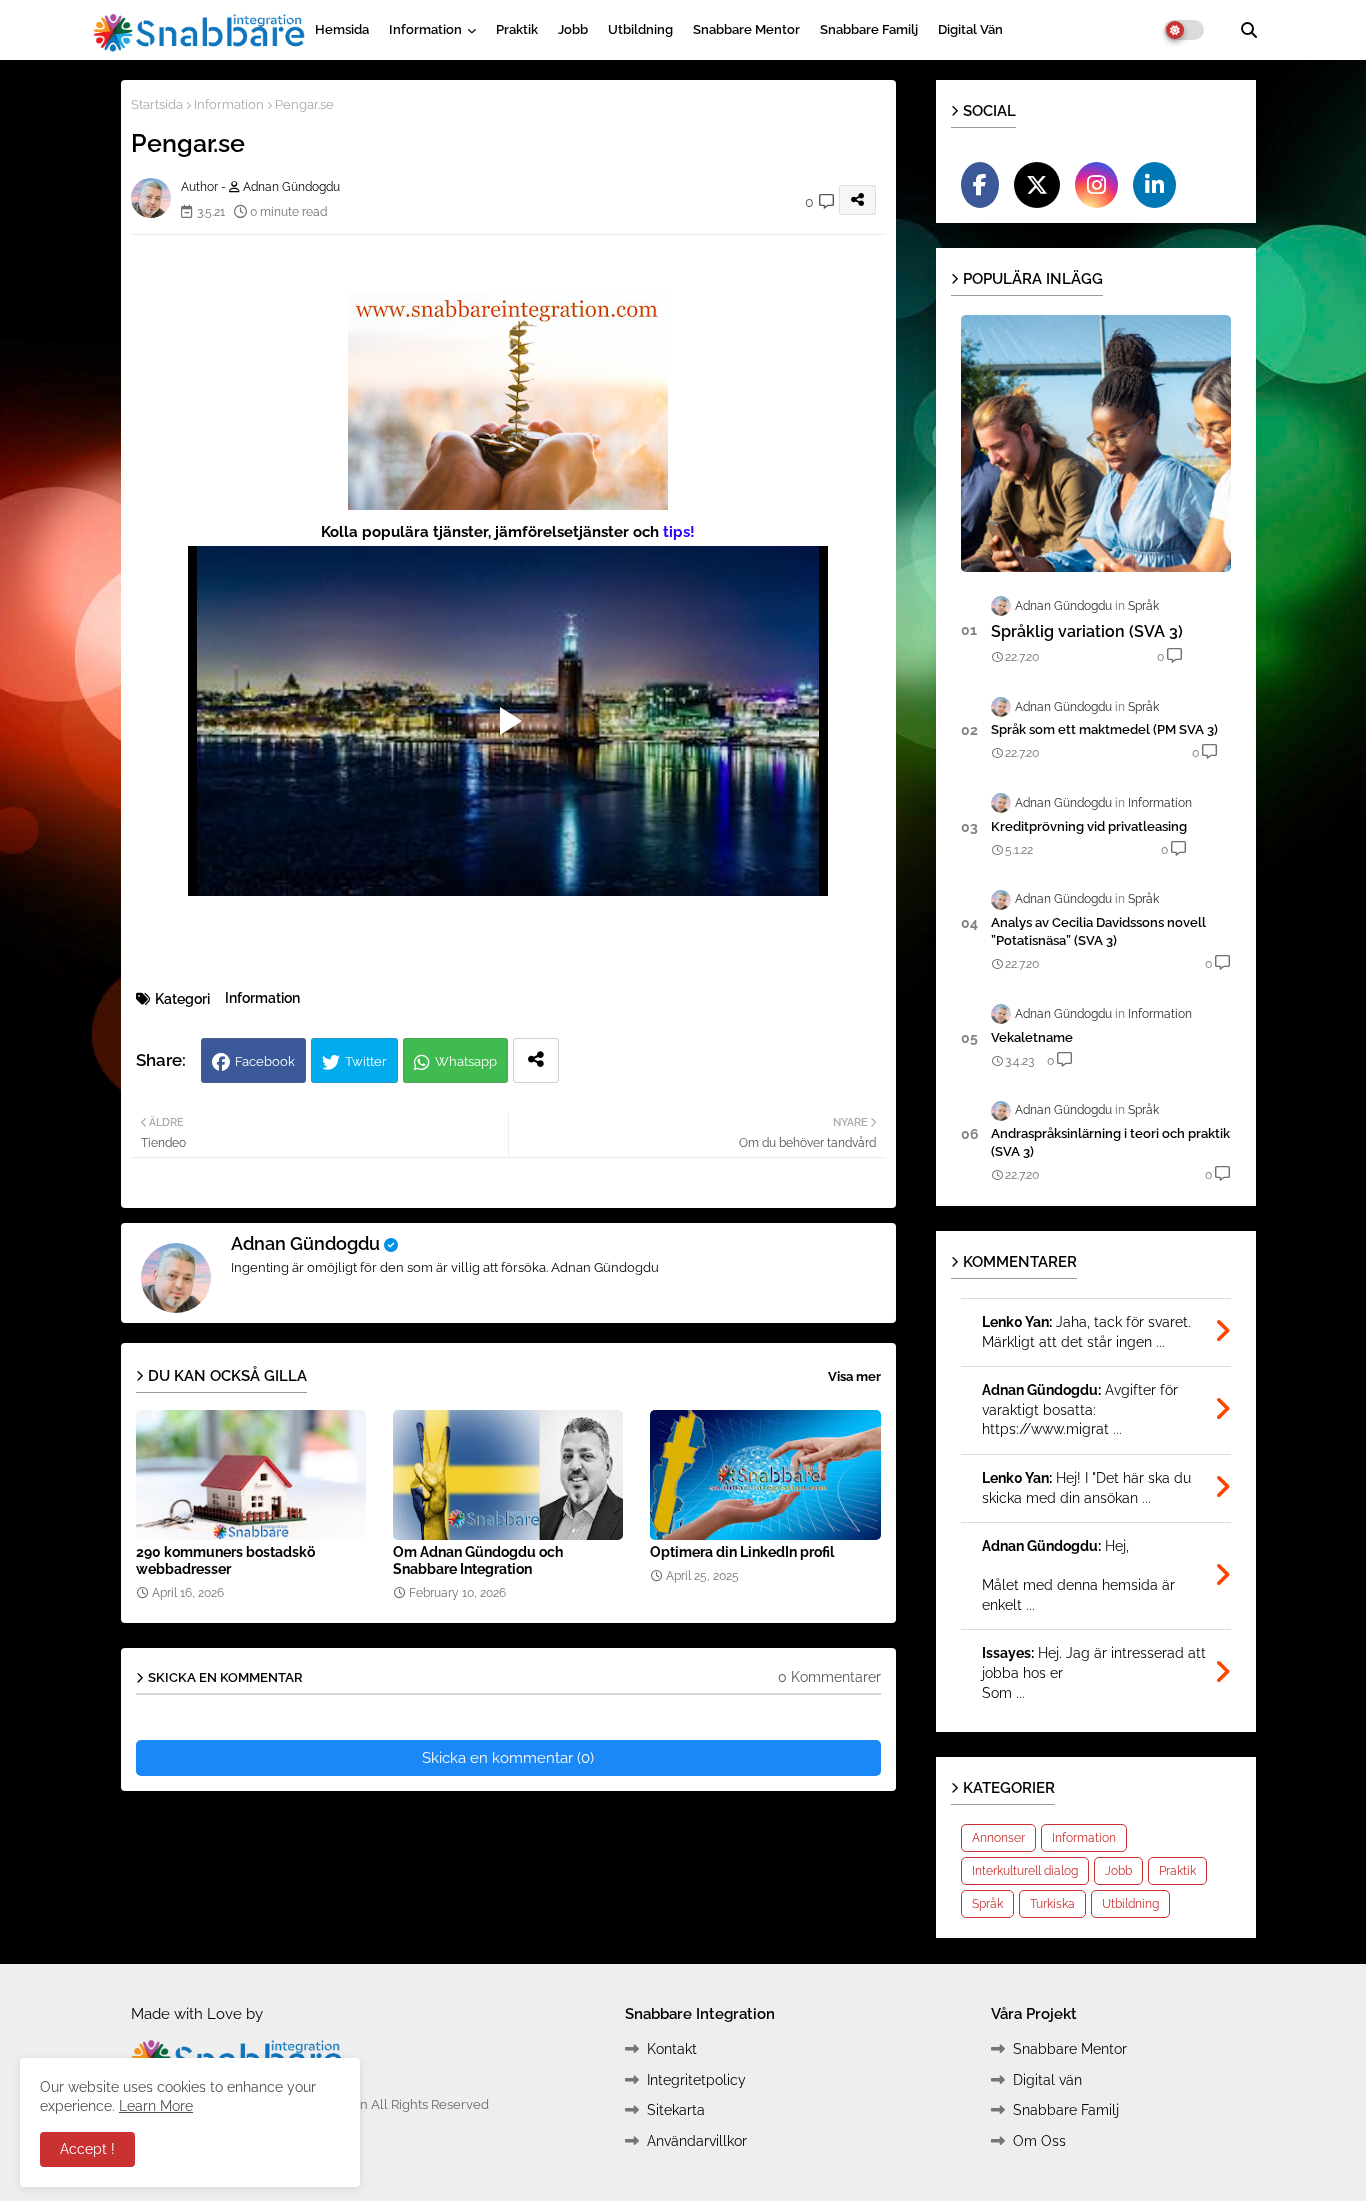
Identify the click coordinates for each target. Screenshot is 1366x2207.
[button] (1249, 30)
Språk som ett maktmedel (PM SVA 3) (1104, 729)
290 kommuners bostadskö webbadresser (225, 1560)
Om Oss (1039, 2141)
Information (425, 29)
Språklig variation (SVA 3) (1087, 631)
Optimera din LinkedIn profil (742, 1552)
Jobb (573, 29)
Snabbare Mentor (746, 29)
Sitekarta (676, 2110)
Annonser (998, 1838)
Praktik (517, 29)
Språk (987, 1904)
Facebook (265, 1061)
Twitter (366, 1061)
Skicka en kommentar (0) (508, 1758)
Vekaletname (1032, 1037)
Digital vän (970, 29)
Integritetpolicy (696, 2080)
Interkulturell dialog (1025, 1871)
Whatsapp (466, 1061)
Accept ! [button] (87, 2149)
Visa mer (854, 1376)
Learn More (156, 2106)
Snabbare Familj (869, 29)
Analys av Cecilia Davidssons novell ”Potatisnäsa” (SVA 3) (1098, 931)
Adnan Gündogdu (305, 1243)
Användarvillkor (697, 2141)
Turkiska (1052, 1904)
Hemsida (342, 29)
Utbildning (640, 29)
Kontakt (672, 2049)
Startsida (157, 104)
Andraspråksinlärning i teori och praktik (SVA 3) (1110, 1142)
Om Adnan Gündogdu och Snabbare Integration (478, 1560)
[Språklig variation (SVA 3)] (1096, 443)
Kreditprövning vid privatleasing (1089, 826)
